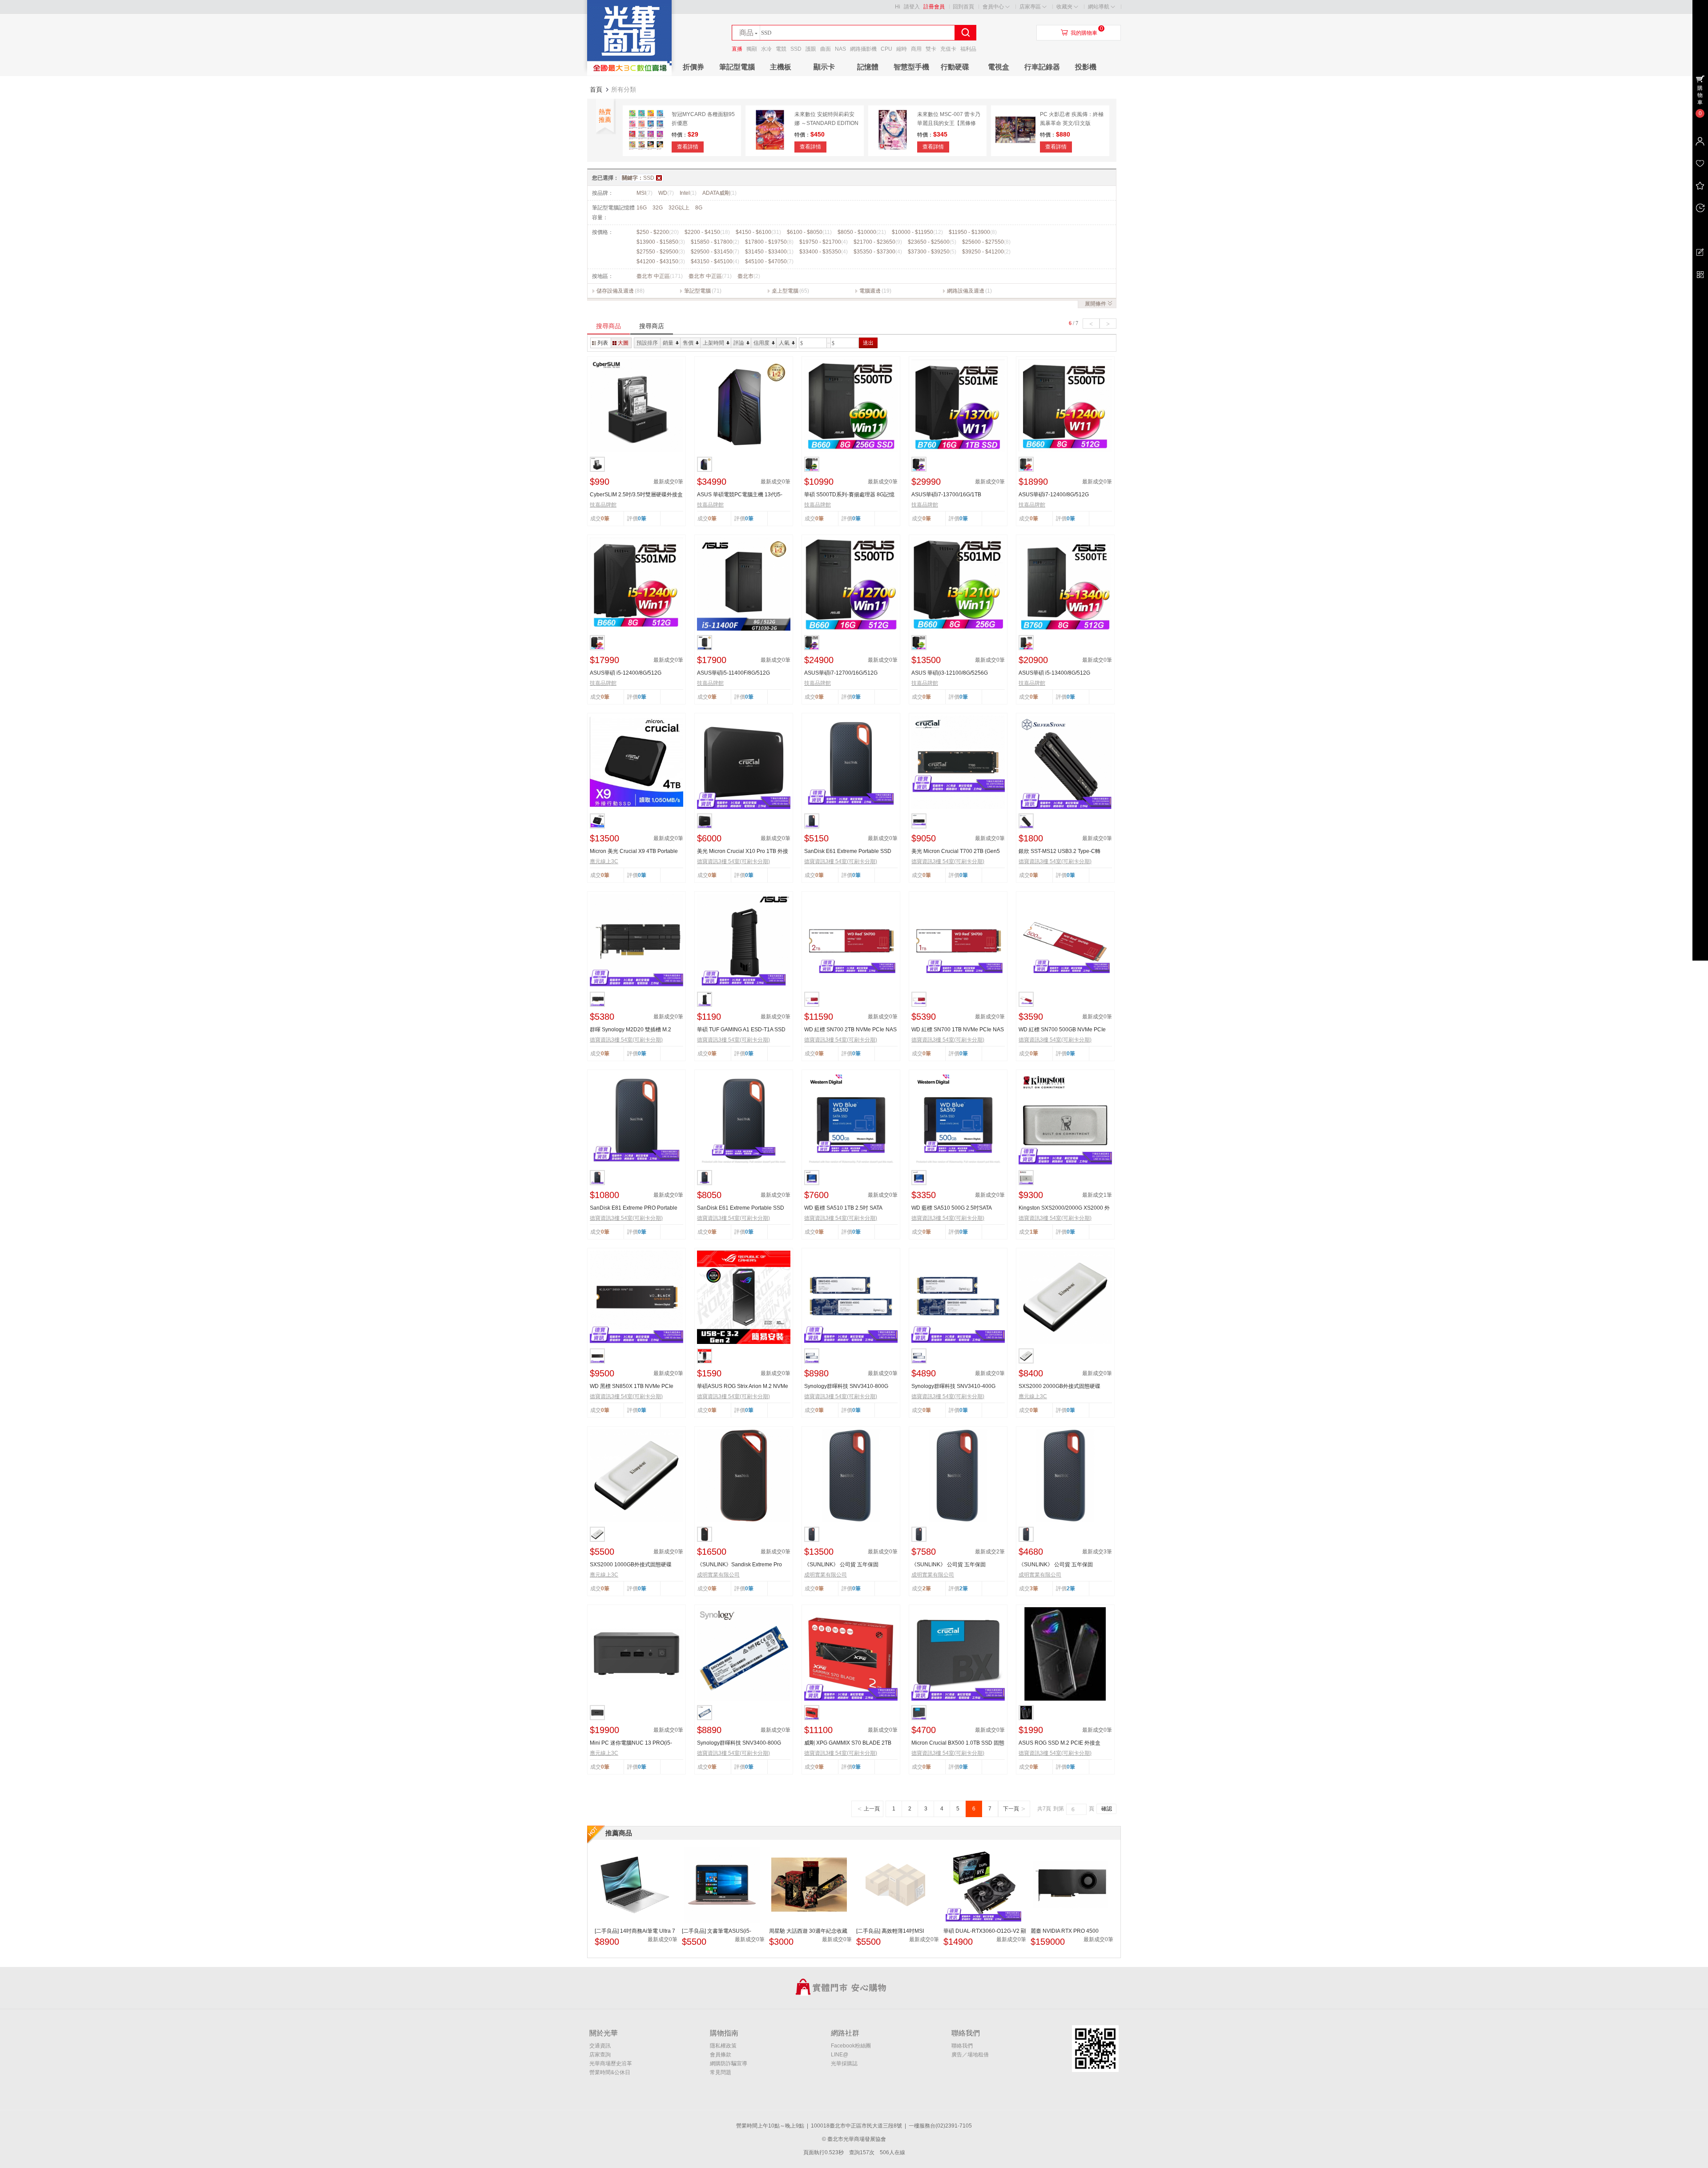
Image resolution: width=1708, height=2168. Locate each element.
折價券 (693, 67)
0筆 (642, 519)
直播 (737, 49)
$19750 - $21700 (824, 242)
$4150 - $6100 (758, 232)
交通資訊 (600, 2046)
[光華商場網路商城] (629, 74)
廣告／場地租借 (970, 2055)
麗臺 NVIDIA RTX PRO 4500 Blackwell (1065, 1931)
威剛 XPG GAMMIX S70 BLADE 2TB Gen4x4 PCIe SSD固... (848, 1743)
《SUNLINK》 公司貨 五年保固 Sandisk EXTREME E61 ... (841, 1565)
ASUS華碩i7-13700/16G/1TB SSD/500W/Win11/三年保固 (946, 495)
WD (666, 193)
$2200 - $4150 (707, 232)
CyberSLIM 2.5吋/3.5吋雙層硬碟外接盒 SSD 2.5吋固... (636, 495)
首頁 (596, 89)
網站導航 (1099, 7)
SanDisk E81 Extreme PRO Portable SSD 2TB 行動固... (634, 1208)
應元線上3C (604, 861)
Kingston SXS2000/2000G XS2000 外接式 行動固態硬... (1064, 1208)
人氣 (784, 343)
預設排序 (647, 343)
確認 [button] (1107, 1809)
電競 (781, 49)
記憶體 (868, 67)
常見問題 (721, 2072)
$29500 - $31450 (715, 252)
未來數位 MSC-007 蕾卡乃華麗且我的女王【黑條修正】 (949, 123)
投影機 (1086, 67)
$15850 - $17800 (715, 242)
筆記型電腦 (737, 67)
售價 (688, 343)
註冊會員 (934, 7)
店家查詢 (600, 2055)
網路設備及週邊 (966, 291)
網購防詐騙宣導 (729, 2063)
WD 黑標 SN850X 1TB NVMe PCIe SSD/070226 (632, 1387)
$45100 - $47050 (769, 261)
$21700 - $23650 (878, 242)
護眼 (811, 49)
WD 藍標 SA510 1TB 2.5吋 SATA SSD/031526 (843, 1208)
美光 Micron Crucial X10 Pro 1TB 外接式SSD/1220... (743, 852)
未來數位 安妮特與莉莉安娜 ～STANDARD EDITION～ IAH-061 (826, 123)
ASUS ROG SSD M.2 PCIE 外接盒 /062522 (1059, 1743)
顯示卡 (824, 67)
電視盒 (999, 67)
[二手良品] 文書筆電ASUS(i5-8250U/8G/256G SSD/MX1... (717, 1931)
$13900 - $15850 (661, 242)
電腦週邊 (870, 291)
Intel (688, 193)
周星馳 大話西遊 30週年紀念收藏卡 (808, 1931)
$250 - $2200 (658, 232)
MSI (645, 193)
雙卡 (931, 49)
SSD (796, 49)
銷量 (668, 343)
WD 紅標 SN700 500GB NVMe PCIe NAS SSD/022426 (1062, 1030)
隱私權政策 (723, 2046)
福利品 (968, 49)
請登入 (912, 7)
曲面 (826, 49)
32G (658, 208)
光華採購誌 (844, 2063)
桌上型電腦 (785, 291)
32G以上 (679, 208)
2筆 (964, 1589)
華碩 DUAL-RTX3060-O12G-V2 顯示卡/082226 (985, 1931)
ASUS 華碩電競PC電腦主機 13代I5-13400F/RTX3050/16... (740, 495)
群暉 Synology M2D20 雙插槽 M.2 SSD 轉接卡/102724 (630, 1030)
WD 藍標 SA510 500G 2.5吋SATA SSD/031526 (951, 1208)
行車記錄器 (1042, 67)
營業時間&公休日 (610, 2072)
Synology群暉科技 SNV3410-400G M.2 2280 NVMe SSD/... (953, 1387)
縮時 (902, 49)
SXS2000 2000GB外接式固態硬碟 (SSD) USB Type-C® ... (1059, 1387)
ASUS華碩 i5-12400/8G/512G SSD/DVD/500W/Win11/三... (626, 673)
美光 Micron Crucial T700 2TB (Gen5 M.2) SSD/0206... (956, 852)
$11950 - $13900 (973, 232)
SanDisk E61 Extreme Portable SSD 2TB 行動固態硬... (741, 1208)
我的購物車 (1084, 33)
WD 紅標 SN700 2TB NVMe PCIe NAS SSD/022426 (850, 1030)
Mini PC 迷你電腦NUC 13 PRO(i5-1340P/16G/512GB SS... (631, 1743)
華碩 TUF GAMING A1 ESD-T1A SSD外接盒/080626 (741, 1030)
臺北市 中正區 (660, 276)
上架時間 (713, 343)
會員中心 (993, 7)
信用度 (761, 343)
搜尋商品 (608, 326)
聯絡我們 (962, 2046)
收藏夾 (1064, 7)
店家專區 (1030, 7)
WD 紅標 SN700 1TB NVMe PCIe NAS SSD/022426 (958, 1030)
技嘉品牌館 (603, 505)
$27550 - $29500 (661, 252)
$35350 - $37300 (878, 252)
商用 (916, 49)
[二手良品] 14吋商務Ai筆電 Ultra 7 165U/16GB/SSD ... (635, 1931)
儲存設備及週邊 (615, 291)
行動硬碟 (955, 67)
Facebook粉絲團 (851, 2046)
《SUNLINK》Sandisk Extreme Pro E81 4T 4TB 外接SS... (739, 1565)
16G (642, 208)
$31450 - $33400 (769, 252)
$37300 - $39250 (932, 252)
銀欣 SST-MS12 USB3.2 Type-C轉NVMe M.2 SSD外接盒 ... (1059, 852)
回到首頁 (963, 7)
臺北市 (749, 276)
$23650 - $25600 (932, 242)
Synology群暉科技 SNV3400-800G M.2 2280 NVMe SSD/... (739, 1743)
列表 (603, 343)
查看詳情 (688, 147)
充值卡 (948, 49)
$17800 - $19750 (769, 242)
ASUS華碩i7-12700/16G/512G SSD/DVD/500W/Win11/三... (841, 673)
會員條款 (721, 2055)
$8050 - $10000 (862, 232)
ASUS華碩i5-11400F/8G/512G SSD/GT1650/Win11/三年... (733, 673)
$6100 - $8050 (809, 232)
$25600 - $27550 (986, 242)
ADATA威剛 (719, 193)
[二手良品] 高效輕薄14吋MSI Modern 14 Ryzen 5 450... (890, 1931)
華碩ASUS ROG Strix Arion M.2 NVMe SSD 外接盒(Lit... (743, 1387)
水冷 (766, 49)
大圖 (623, 343)
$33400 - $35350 (824, 252)
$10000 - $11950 (917, 232)
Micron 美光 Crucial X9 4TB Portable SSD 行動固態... (634, 852)
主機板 (781, 67)
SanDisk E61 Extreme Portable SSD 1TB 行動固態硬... (848, 852)
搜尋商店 (652, 326)
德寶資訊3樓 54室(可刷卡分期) (733, 861)
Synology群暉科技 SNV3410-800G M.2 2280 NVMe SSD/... (846, 1387)
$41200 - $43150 (661, 261)
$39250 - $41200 (986, 252)
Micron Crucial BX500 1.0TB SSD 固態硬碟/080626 (958, 1743)
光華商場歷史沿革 (611, 2063)
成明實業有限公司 (718, 1575)
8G (699, 208)
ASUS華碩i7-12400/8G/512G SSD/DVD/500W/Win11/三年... (1055, 495)
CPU (886, 49)
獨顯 (752, 49)
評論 (739, 343)
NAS (840, 49)
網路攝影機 (863, 49)
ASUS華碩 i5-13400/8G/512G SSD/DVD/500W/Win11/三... (1054, 673)
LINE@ (840, 2055)
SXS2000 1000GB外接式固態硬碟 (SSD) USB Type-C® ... (631, 1565)
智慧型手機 (911, 67)
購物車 (1700, 95)
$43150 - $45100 (715, 261)
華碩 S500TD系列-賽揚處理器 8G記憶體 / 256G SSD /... (849, 495)
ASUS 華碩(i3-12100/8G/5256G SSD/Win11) (950, 673)
